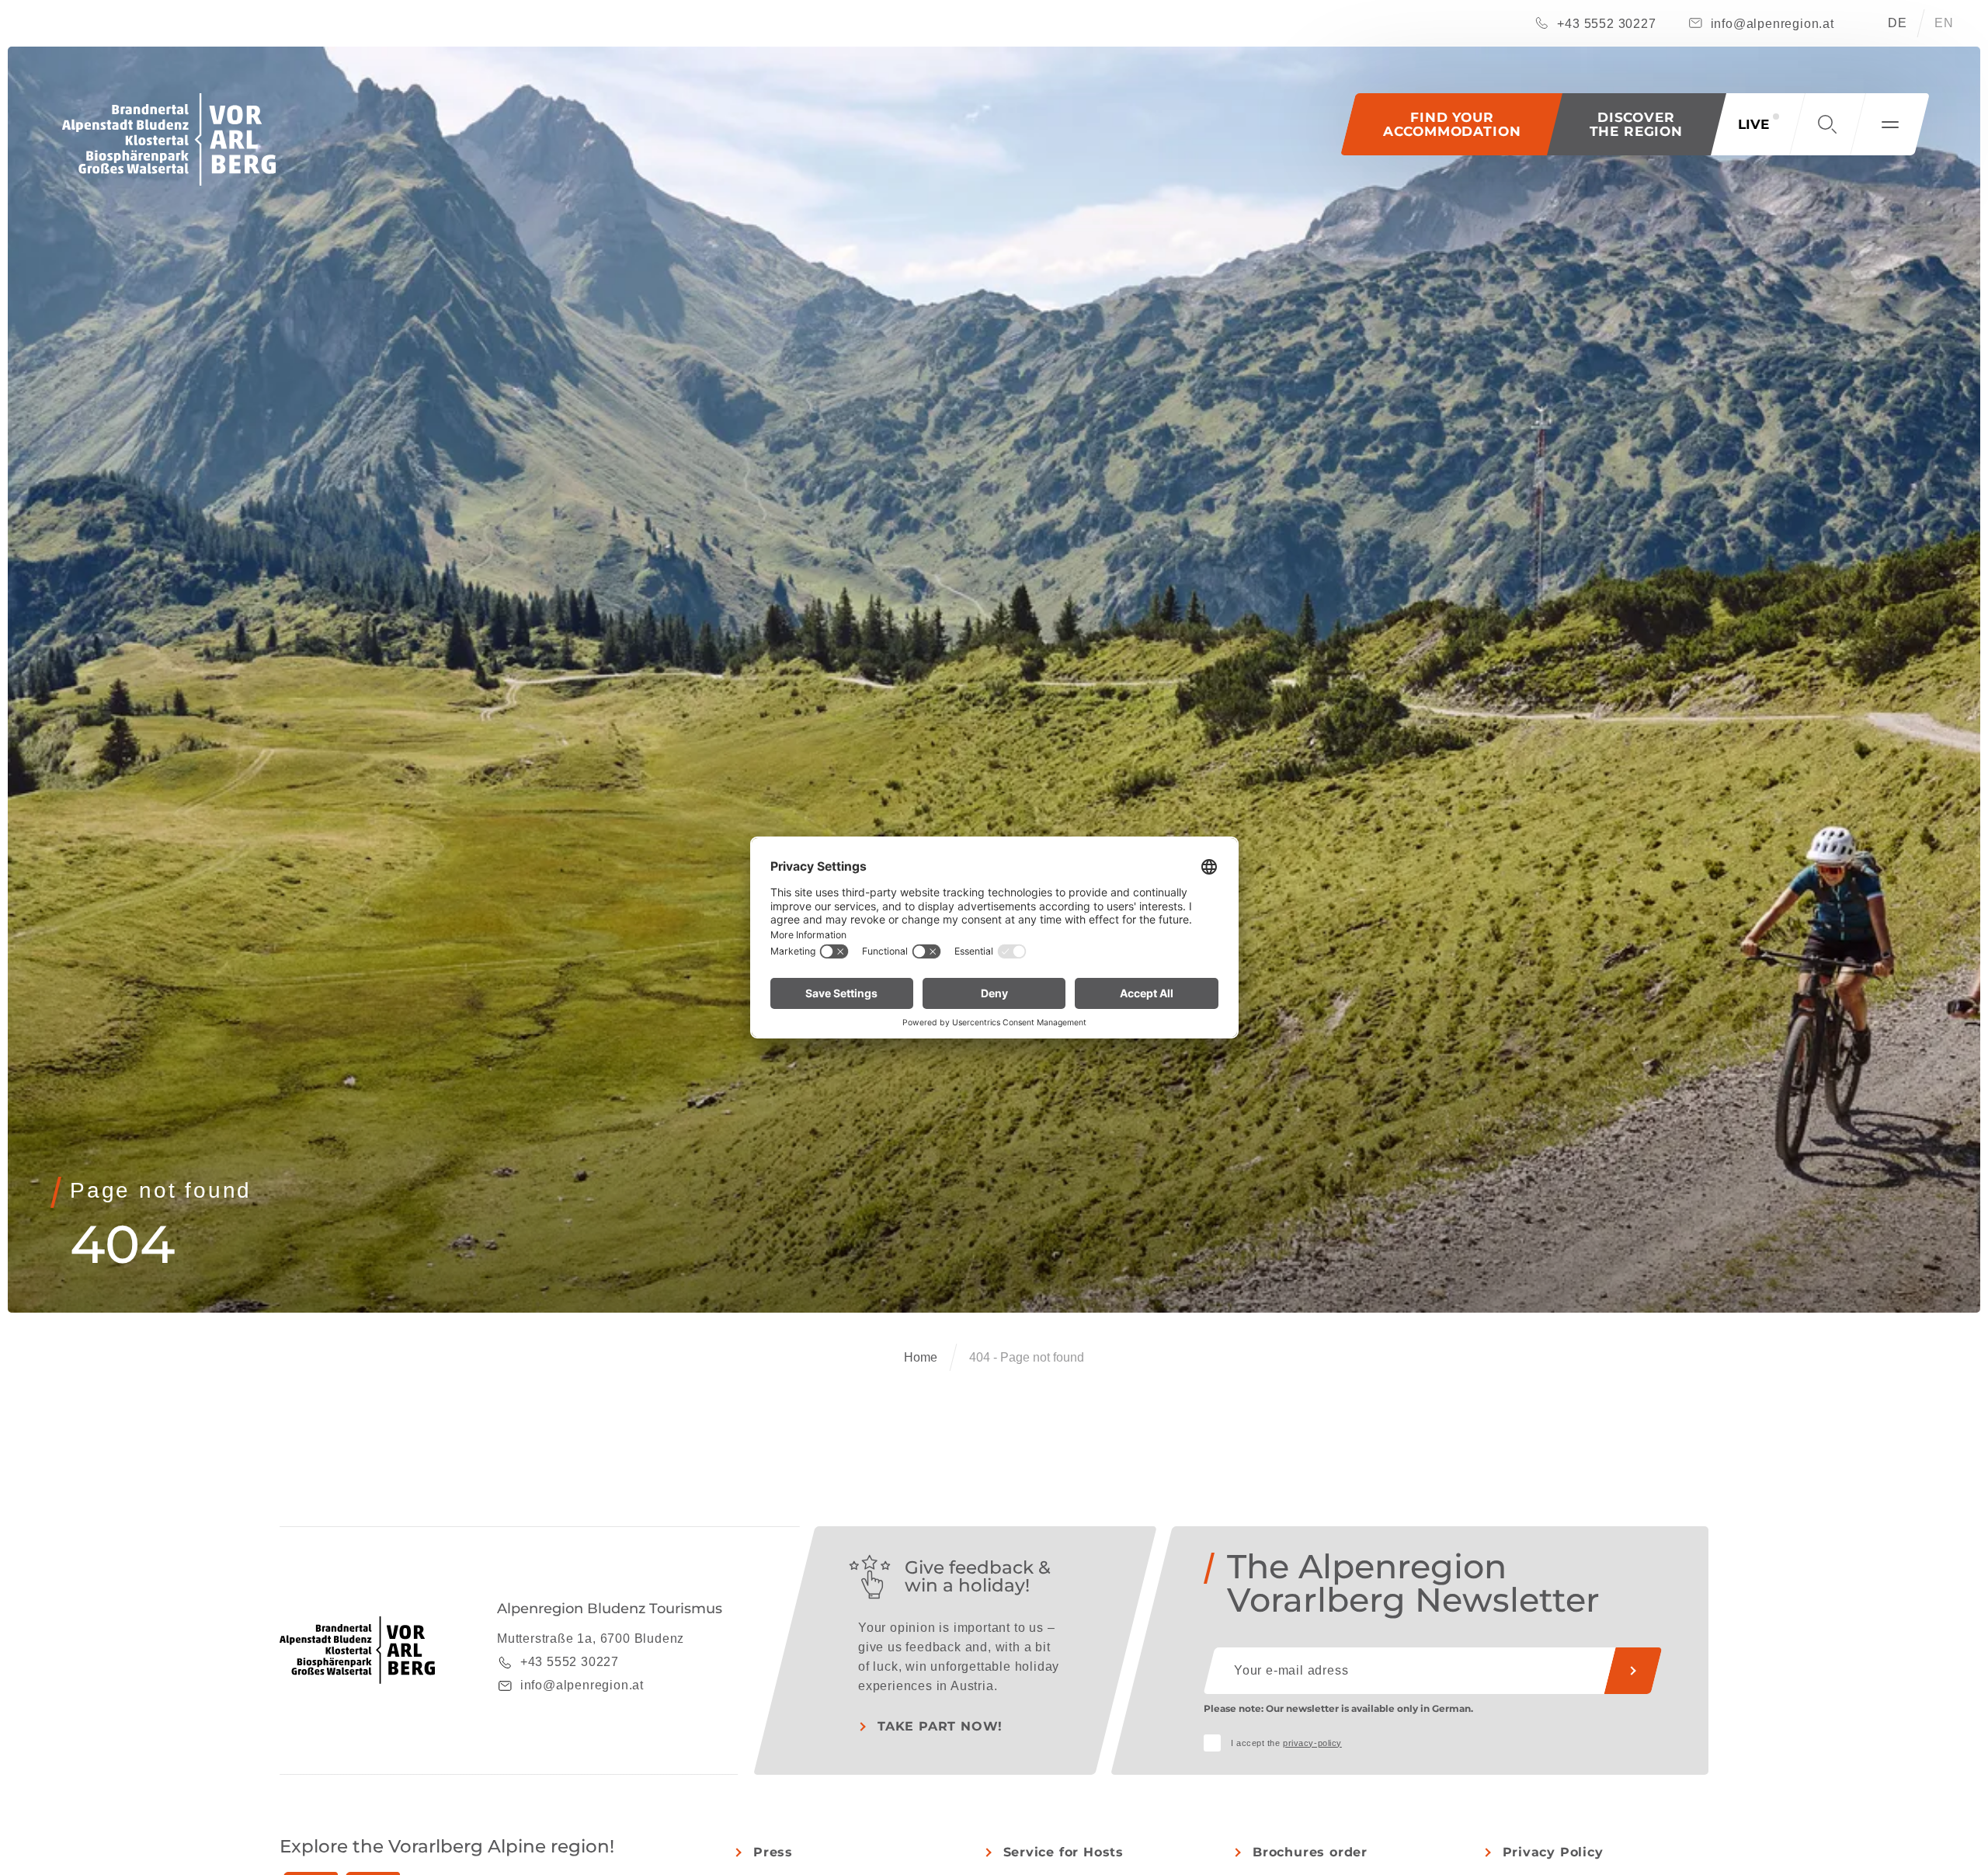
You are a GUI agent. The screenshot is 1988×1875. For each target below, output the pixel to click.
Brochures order (1310, 1852)
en (1944, 23)
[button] (1637, 124)
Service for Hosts (1064, 1852)
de (1898, 23)
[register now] (1633, 1671)
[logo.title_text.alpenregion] (169, 139)
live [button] (1753, 124)
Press (773, 1852)
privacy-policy (1312, 1743)
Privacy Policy (1553, 1852)
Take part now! (940, 1726)
